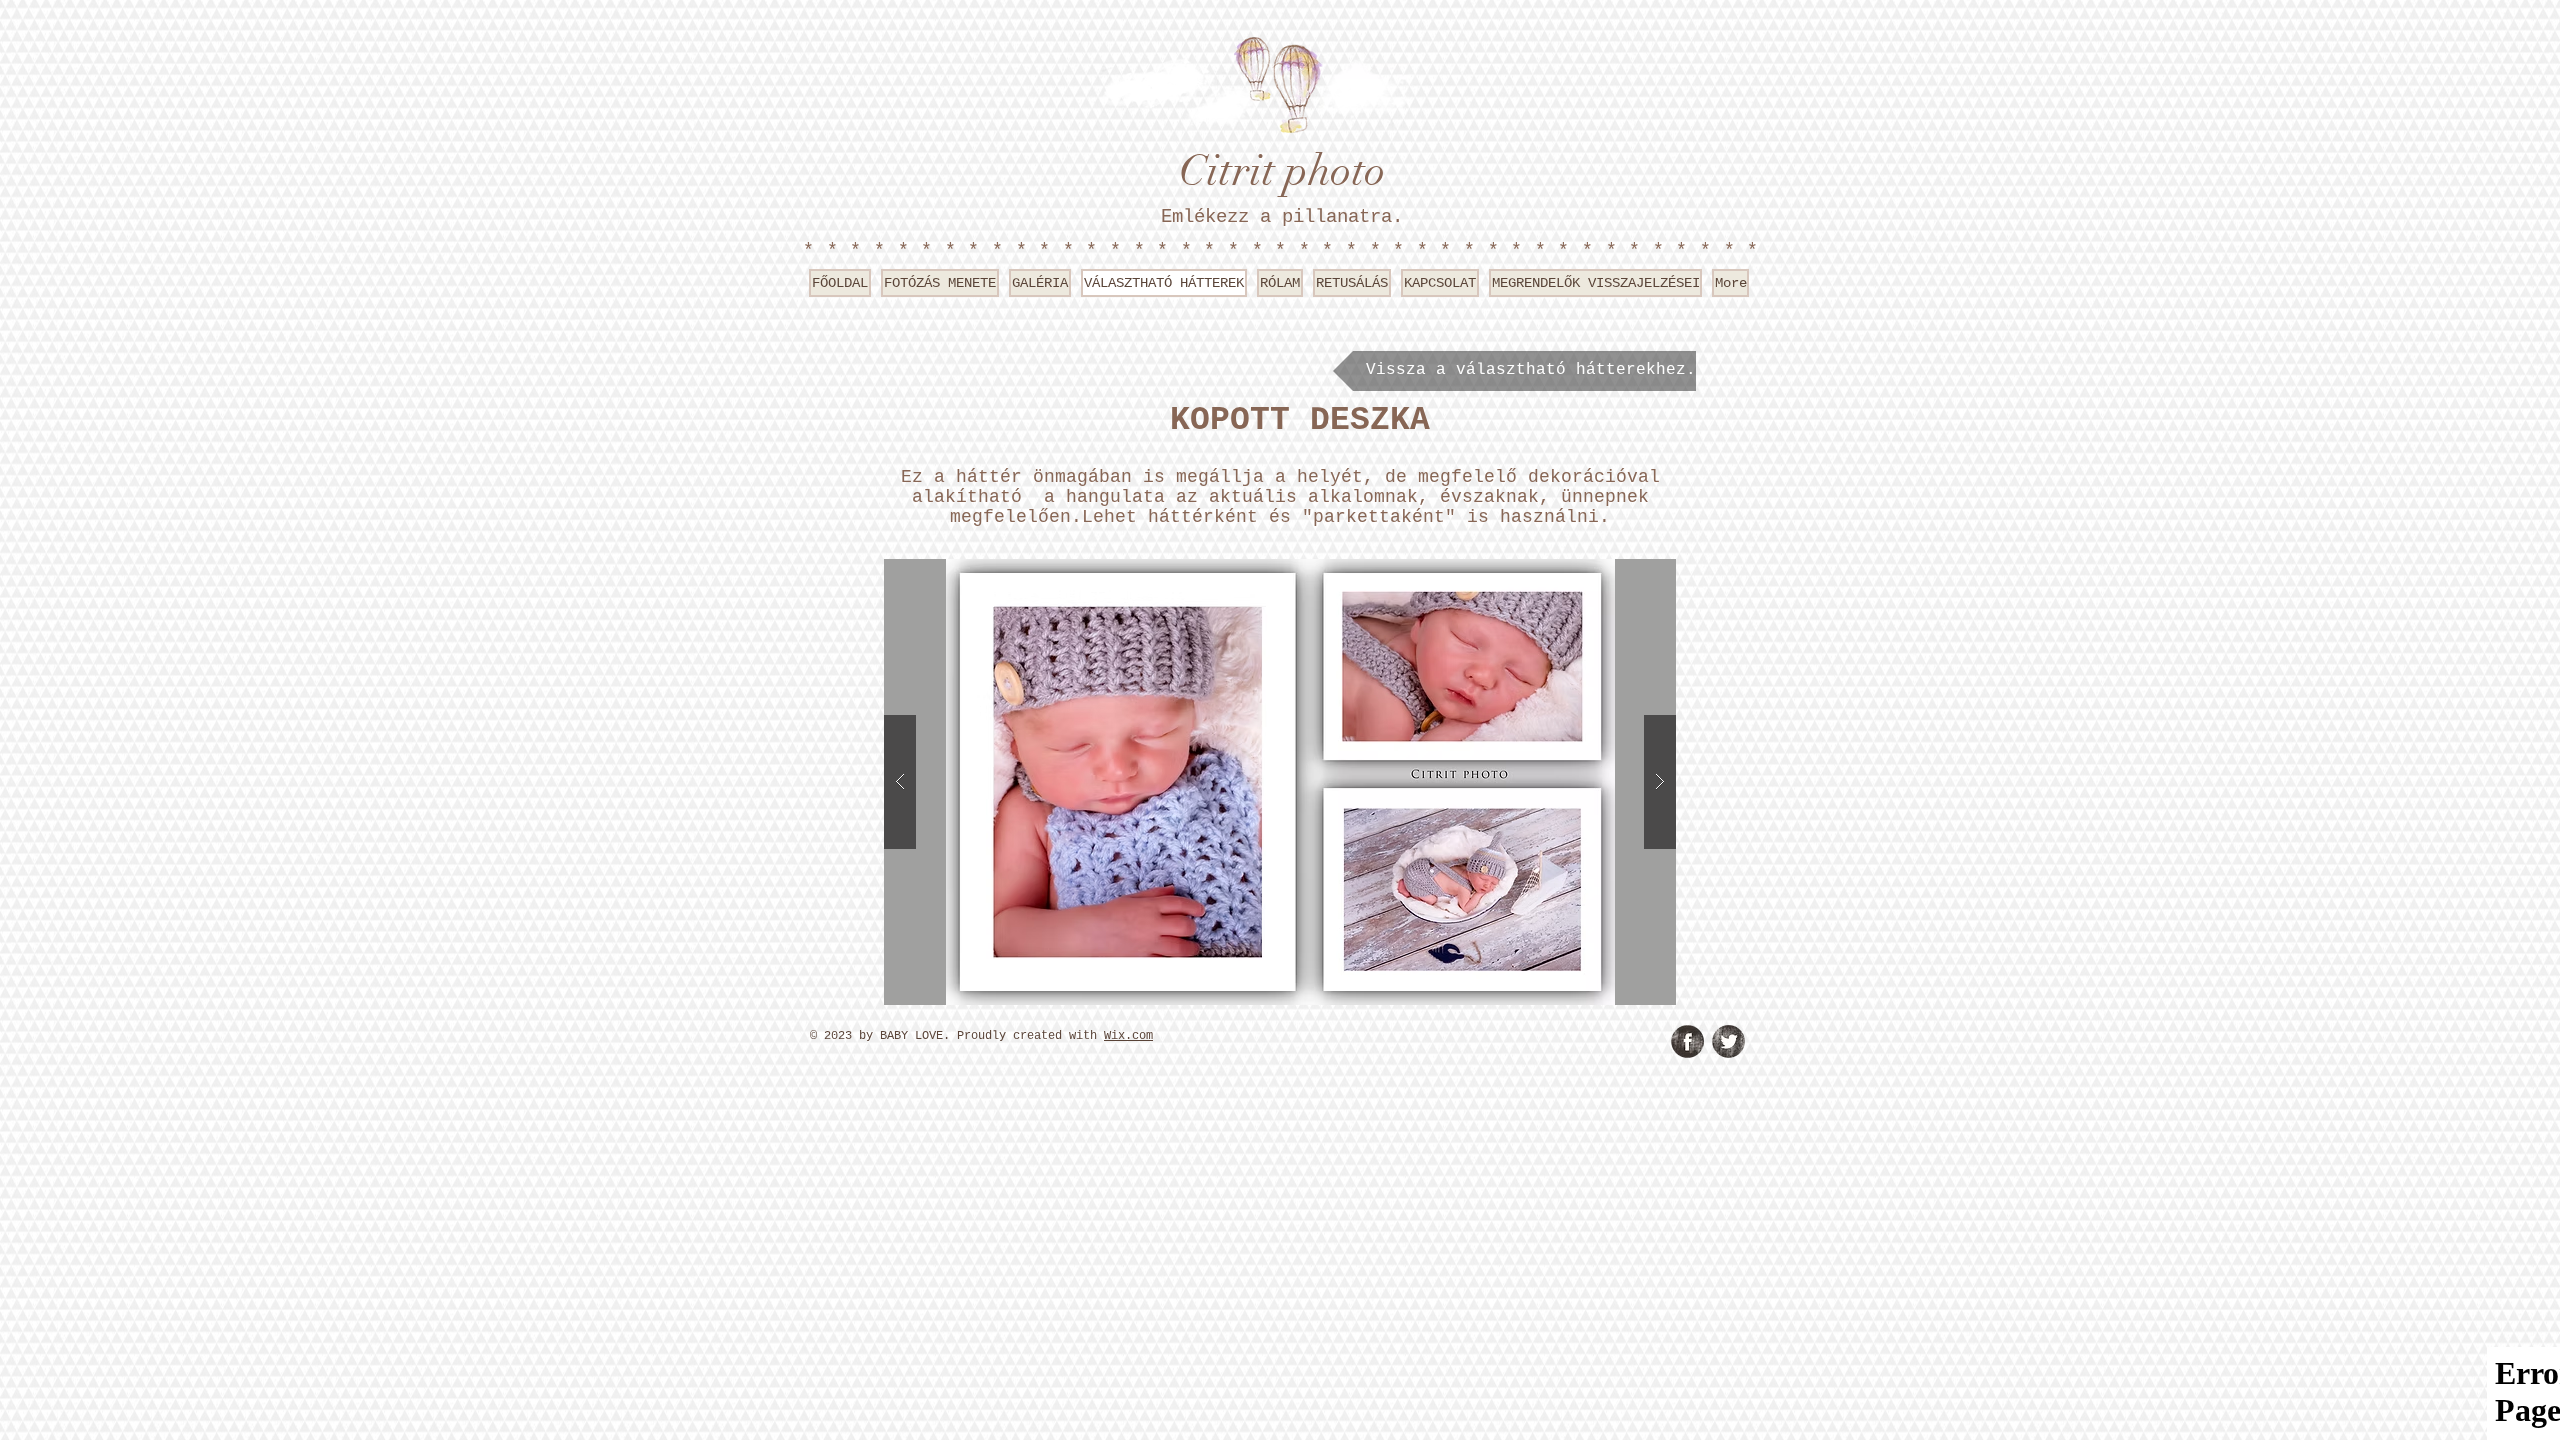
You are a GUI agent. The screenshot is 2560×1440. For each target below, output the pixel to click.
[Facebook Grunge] (1687, 1041)
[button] (1280, 782)
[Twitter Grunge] (1728, 1041)
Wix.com (1128, 1036)
